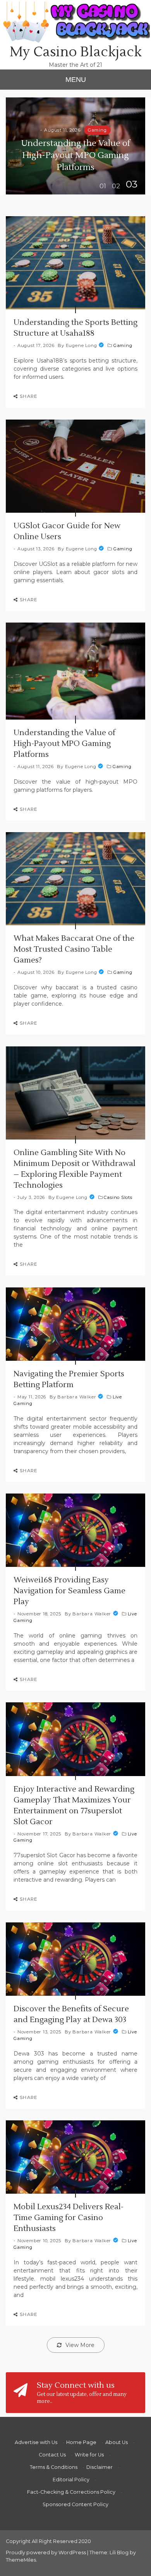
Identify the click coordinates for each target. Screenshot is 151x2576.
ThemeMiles (21, 2560)
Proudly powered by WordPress (46, 2553)
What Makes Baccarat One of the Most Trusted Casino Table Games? (74, 949)
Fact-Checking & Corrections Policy (71, 2492)
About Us (117, 2442)
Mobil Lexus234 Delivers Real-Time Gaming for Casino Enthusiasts (69, 2218)
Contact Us (52, 2455)
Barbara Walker (77, 1397)
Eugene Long (82, 345)
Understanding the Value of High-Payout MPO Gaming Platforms (75, 155)
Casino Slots (118, 1197)
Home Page (81, 2442)
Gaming (97, 130)
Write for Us (89, 2455)
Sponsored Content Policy (75, 2504)
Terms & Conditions (54, 2467)
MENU (76, 80)
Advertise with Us (36, 2442)
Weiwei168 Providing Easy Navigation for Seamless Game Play (69, 1591)
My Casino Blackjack (76, 52)
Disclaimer (100, 2467)
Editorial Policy (71, 2480)
